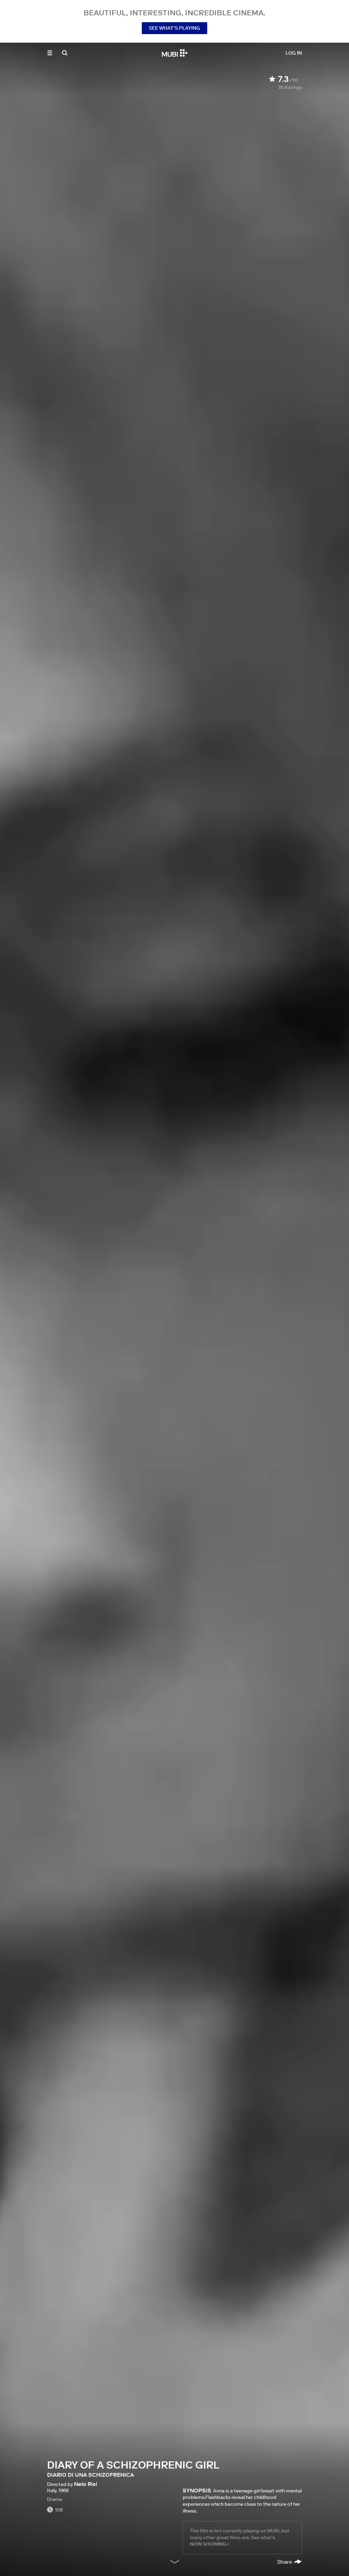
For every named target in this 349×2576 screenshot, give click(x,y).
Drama (55, 2499)
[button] (50, 53)
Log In (294, 53)
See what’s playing (174, 28)
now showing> (210, 2544)
